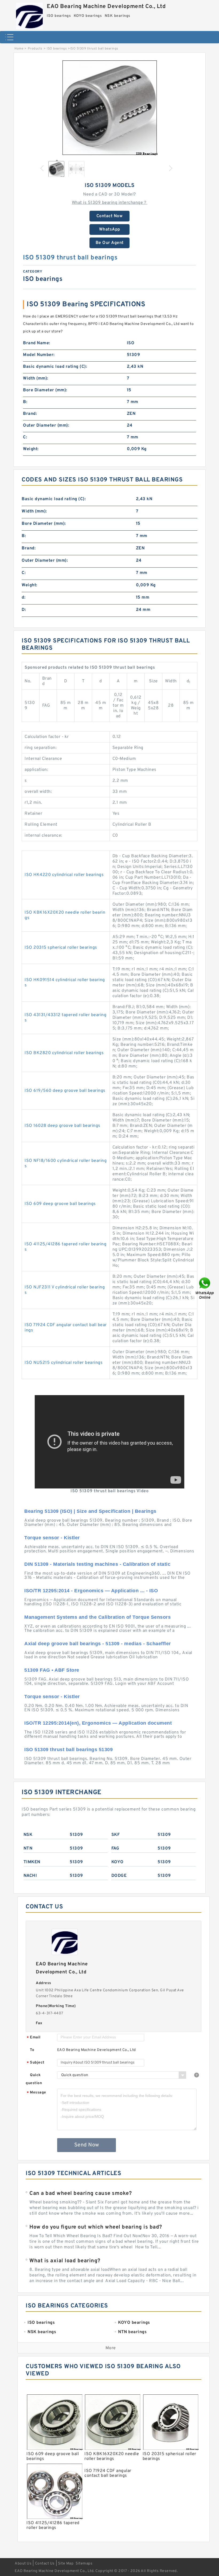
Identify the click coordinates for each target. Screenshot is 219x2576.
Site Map (66, 2564)
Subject (36, 2063)
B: (25, 402)
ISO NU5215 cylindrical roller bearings (64, 1363)
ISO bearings (57, 49)
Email (34, 2038)
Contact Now (110, 216)
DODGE (119, 1876)
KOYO (118, 1862)
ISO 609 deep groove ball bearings (60, 1204)
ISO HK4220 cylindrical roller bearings (64, 875)
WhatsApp (110, 229)
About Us (23, 2564)
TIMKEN (32, 1862)
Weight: (31, 449)
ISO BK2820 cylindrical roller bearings (64, 1053)
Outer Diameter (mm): (46, 426)
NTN (28, 1848)
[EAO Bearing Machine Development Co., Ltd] (29, 15)
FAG (115, 1848)
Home (19, 49)
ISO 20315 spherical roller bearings (61, 948)
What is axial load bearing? (65, 2261)
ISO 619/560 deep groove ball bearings (65, 1091)
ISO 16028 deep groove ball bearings (62, 1126)
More (111, 2348)
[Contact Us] (205, 1288)
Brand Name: (37, 343)
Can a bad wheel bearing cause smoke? (81, 2194)
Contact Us (45, 2564)
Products (35, 49)
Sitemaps (84, 2564)
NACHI (30, 1876)
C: (25, 437)
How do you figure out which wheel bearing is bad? (96, 2227)
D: (24, 610)
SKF (116, 1835)
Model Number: (39, 355)
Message (36, 2093)
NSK (28, 1835)
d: (24, 598)
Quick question (34, 2079)
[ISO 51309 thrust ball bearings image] (109, 108)
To (32, 2050)
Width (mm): (36, 378)
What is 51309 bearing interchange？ (110, 203)
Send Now (87, 2145)
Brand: (30, 414)
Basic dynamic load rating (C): (55, 367)
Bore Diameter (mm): (45, 390)
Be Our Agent (110, 243)
